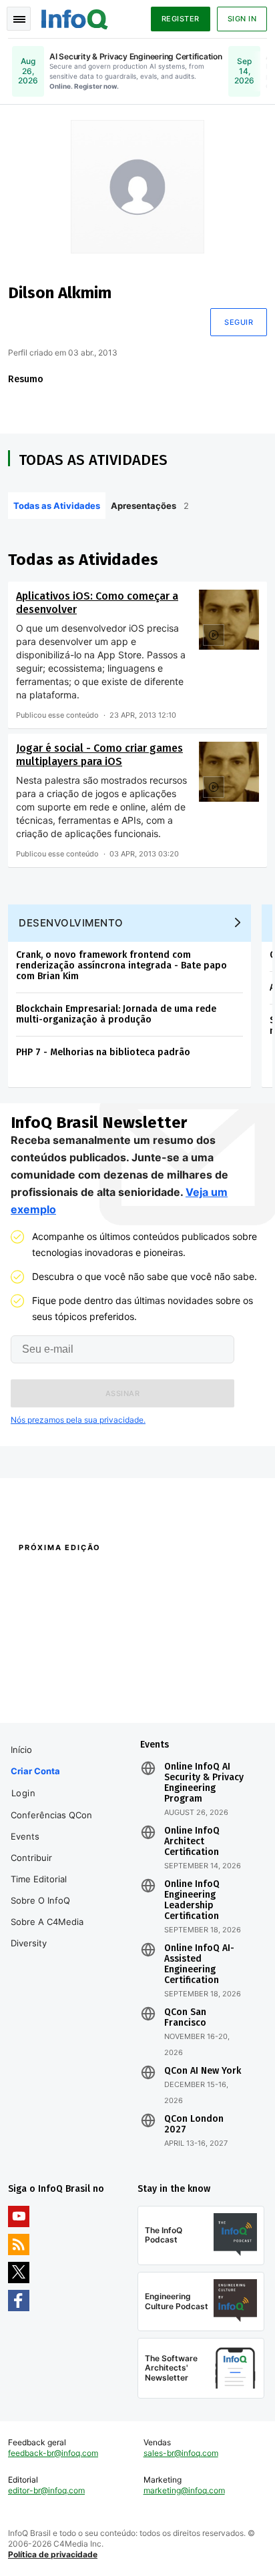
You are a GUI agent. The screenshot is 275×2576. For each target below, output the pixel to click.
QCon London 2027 (194, 2124)
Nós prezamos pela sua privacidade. (78, 1420)
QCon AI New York (203, 2071)
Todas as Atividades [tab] (57, 506)
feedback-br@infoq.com (53, 2453)
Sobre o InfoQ (40, 1900)
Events (25, 1836)
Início (21, 1750)
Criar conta (35, 1771)
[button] (122, 1393)
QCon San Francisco (185, 2018)
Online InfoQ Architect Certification (192, 1842)
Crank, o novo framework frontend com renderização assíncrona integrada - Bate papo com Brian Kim (121, 965)
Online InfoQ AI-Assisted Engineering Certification (199, 1964)
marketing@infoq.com (184, 2490)
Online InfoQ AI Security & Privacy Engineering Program (204, 1783)
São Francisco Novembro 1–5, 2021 (200, 1704)
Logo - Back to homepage (75, 17)
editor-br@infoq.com (46, 2490)
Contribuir (31, 1858)
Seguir (239, 322)
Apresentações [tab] (150, 506)
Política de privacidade (53, 2554)
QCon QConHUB (95, 1576)
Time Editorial (39, 1879)
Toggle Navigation (19, 19)
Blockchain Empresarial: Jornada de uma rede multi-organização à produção (116, 1014)
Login (24, 1793)
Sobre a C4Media (47, 1922)
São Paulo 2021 (166, 1686)
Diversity (29, 1943)
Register (181, 19)
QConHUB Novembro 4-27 (58, 1686)
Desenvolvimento (71, 923)
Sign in (242, 19)
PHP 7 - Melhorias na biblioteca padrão (103, 1052)
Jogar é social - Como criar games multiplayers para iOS (99, 755)
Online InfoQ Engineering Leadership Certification (192, 1900)
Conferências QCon (51, 1815)
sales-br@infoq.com (181, 2453)
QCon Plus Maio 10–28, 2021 (62, 1704)
